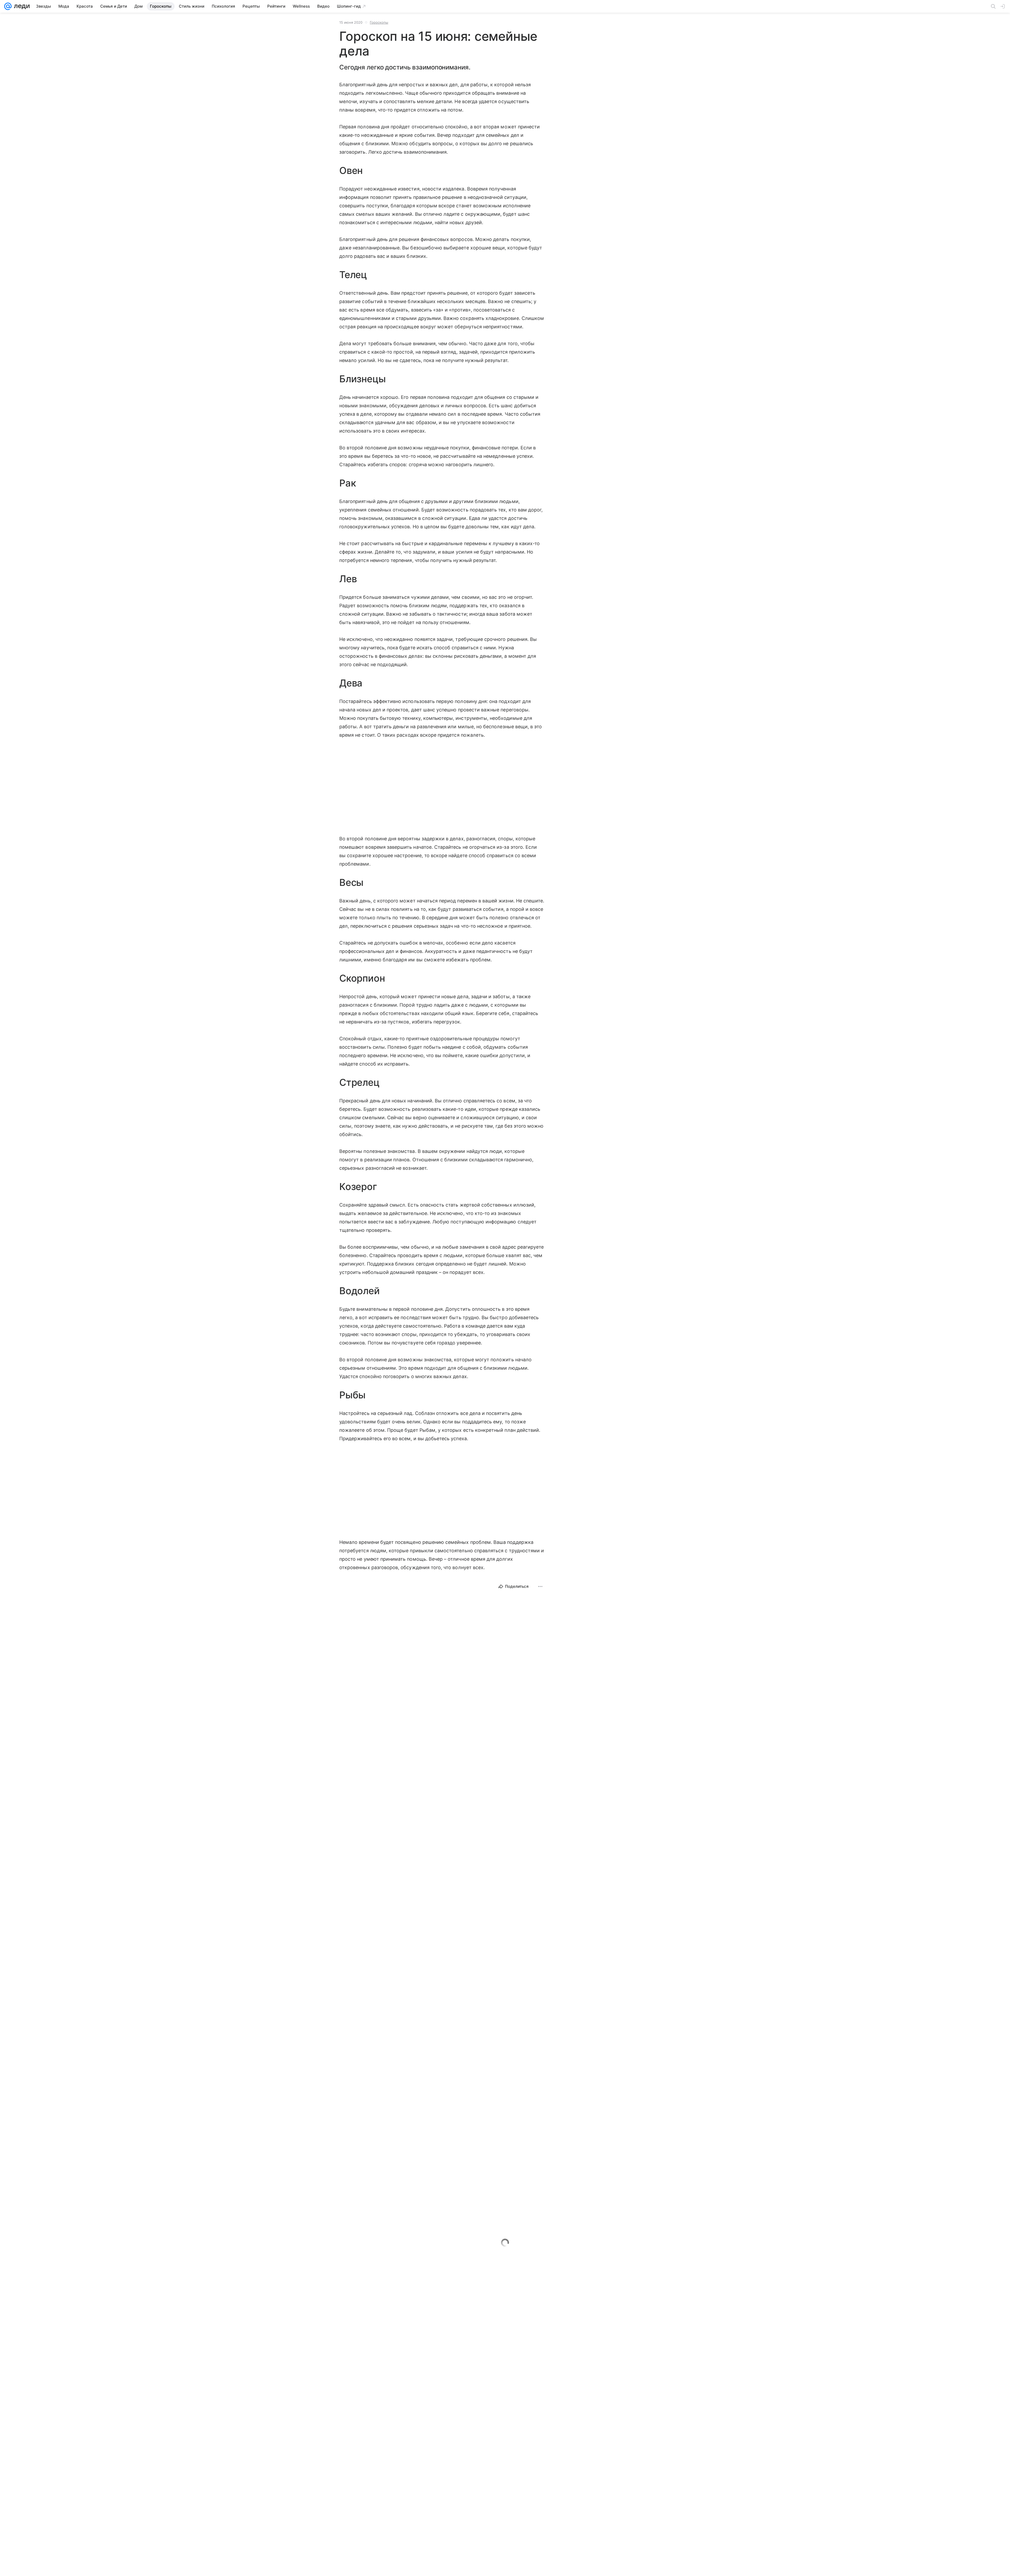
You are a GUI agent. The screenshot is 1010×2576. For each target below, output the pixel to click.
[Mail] (8, 6)
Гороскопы (379, 22)
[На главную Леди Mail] (21, 6)
